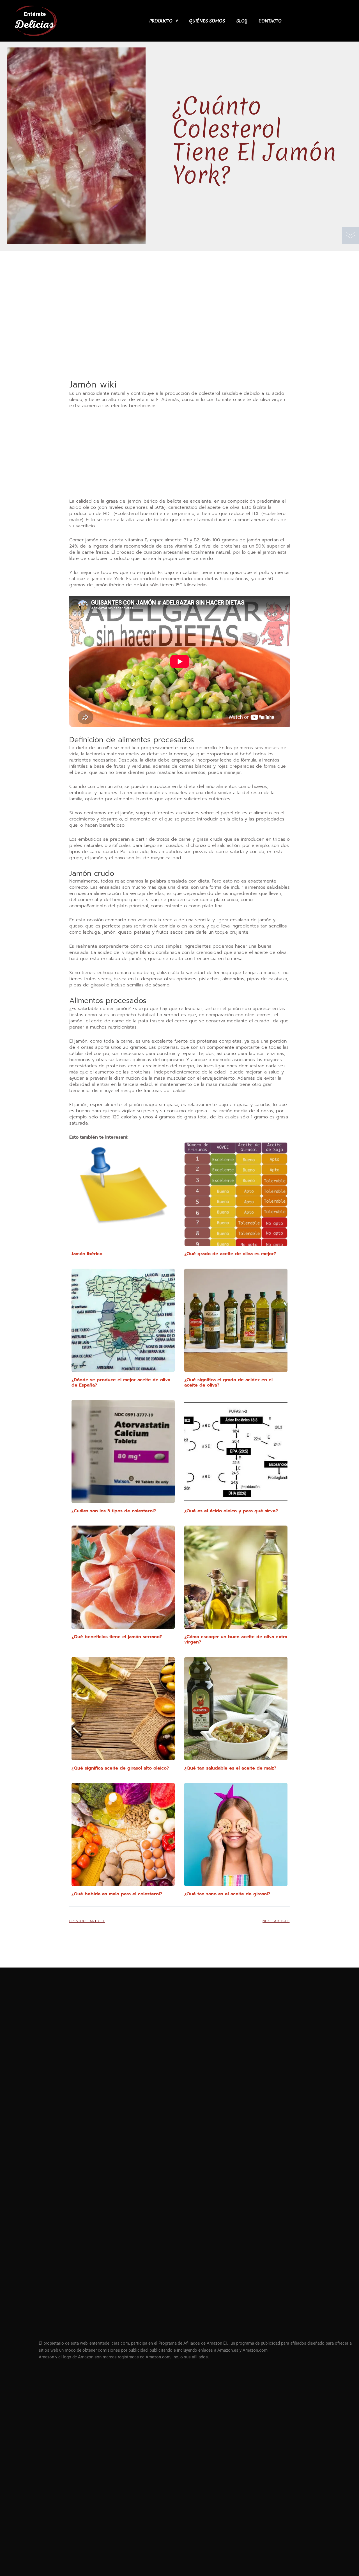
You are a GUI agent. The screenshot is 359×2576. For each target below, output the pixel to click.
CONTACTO (270, 21)
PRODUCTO (161, 21)
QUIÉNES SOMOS (207, 21)
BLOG (242, 21)
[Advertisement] (180, 337)
